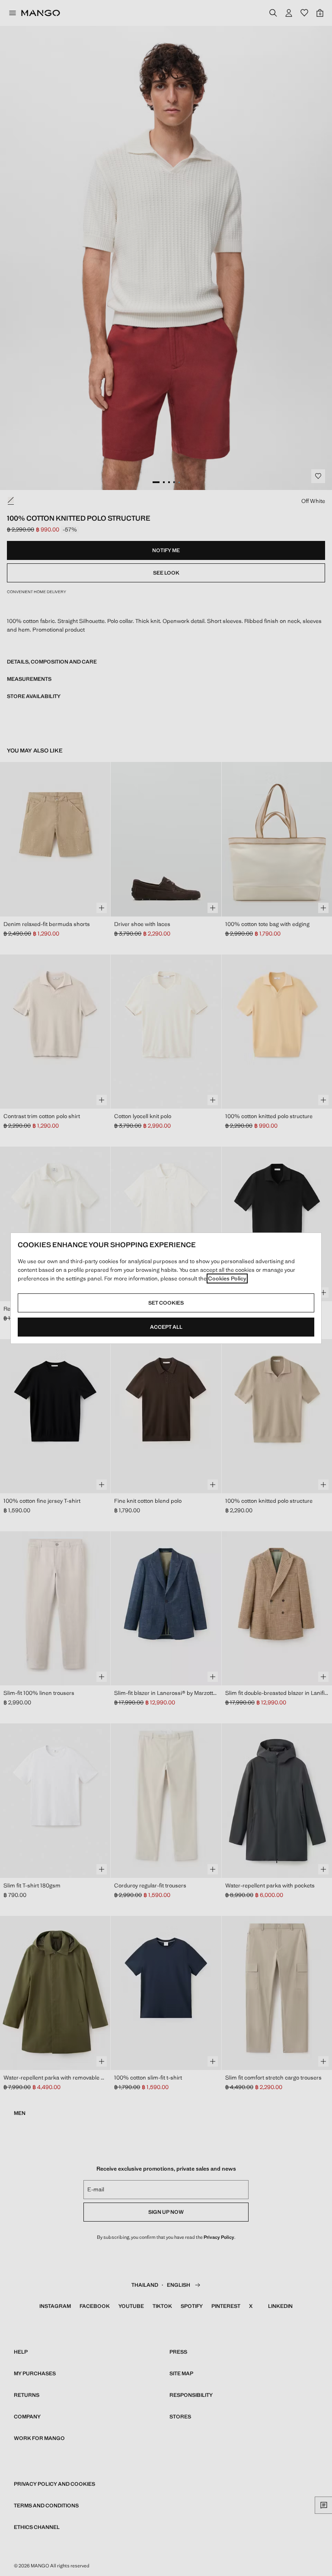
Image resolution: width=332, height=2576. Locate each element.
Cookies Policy (227, 1279)
